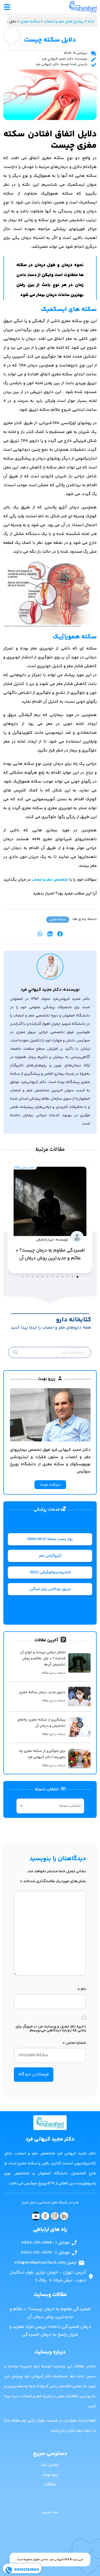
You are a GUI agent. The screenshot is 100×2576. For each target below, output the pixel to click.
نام (82, 1989)
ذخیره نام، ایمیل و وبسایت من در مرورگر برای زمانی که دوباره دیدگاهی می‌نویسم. (51, 2029)
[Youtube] (36, 2216)
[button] (60, 934)
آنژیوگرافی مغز (50, 1556)
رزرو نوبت (50, 2475)
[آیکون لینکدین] (64, 2216)
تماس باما (50, 2465)
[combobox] (50, 1352)
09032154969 (27, 2570)
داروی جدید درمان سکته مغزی (42, 1692)
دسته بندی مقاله (54, 1673)
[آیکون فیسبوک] (45, 2216)
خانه (91, 22)
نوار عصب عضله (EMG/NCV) (50, 1539)
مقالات (50, 2484)
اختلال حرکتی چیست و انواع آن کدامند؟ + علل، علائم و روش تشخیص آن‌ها (43, 1658)
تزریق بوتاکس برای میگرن (50, 1589)
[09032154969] (9, 2570)
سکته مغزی (30, 22)
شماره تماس (74, 2043)
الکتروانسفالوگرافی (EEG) (50, 1573)
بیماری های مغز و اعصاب (64, 22)
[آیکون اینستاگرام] (55, 2216)
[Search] (14, 1352)
